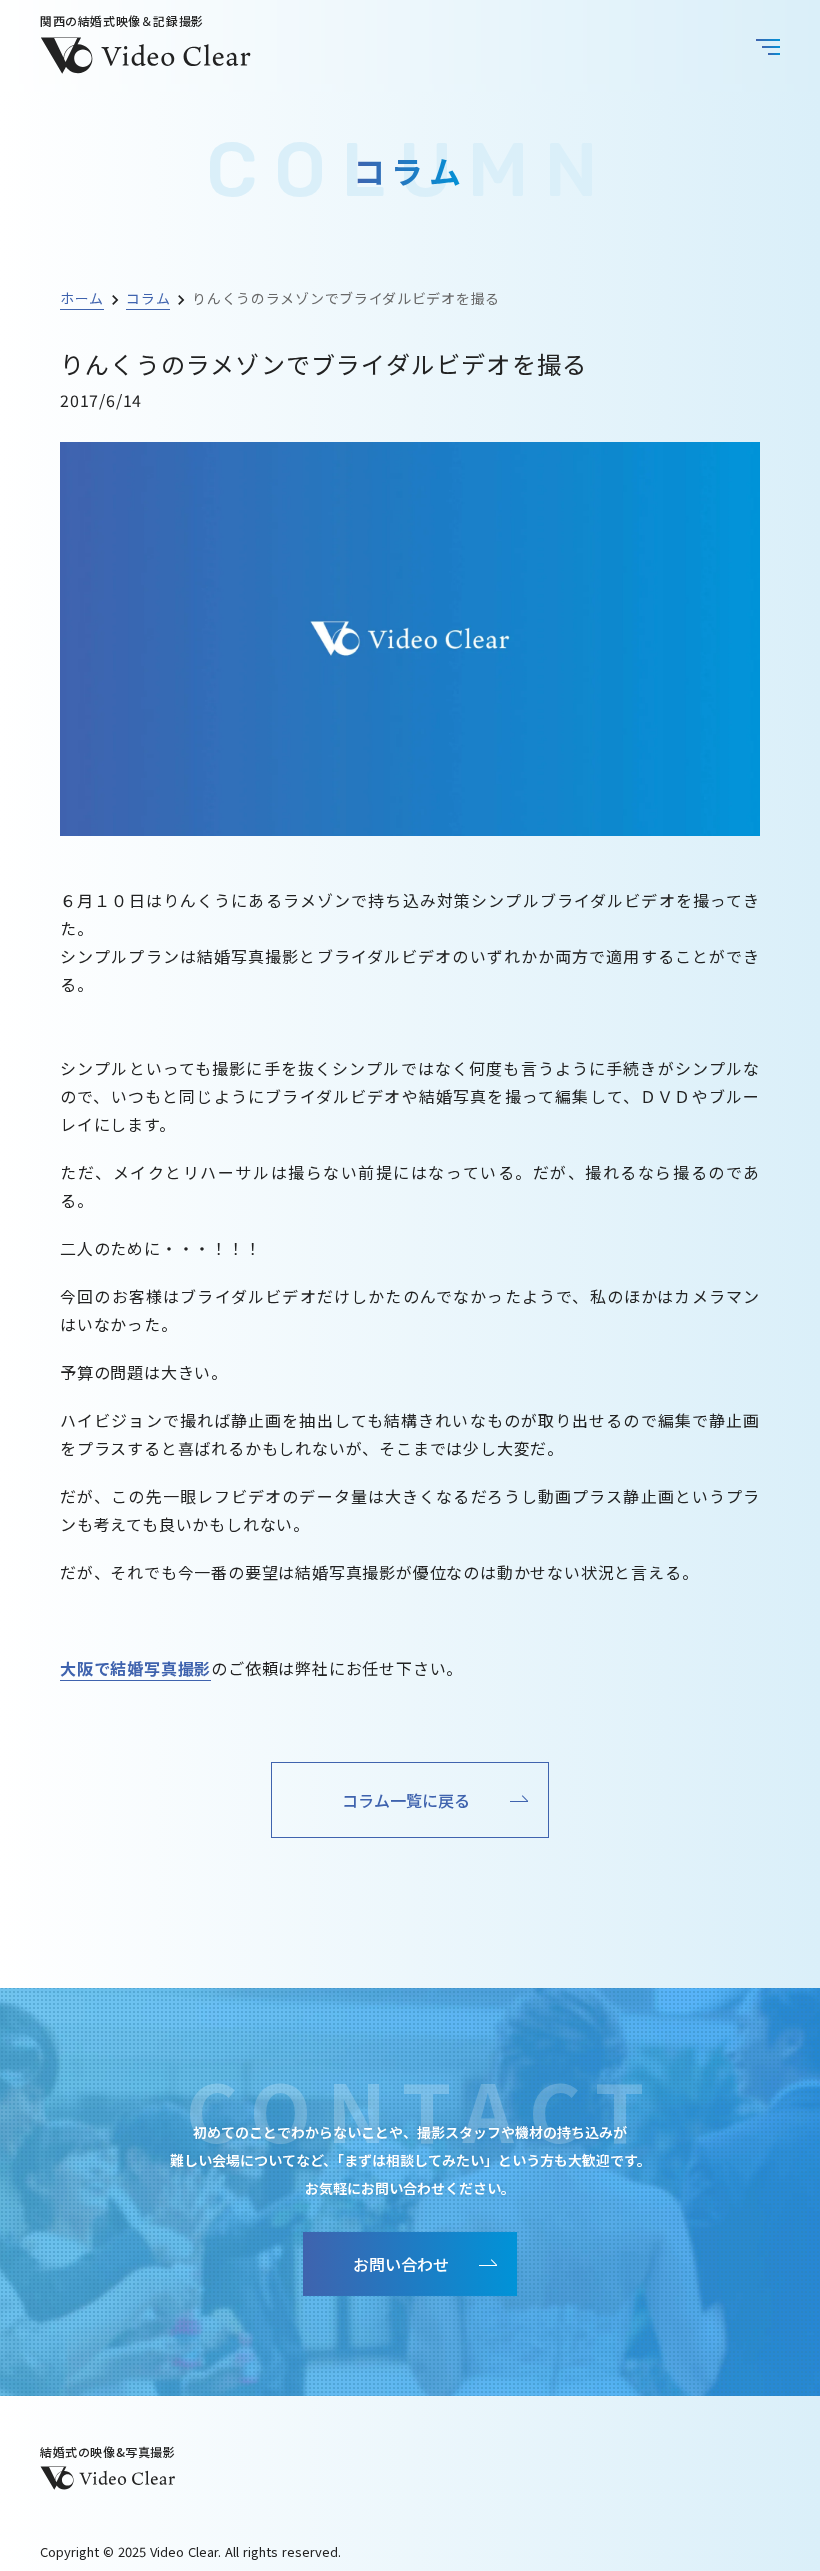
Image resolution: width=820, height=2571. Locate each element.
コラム (148, 298)
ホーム (82, 298)
